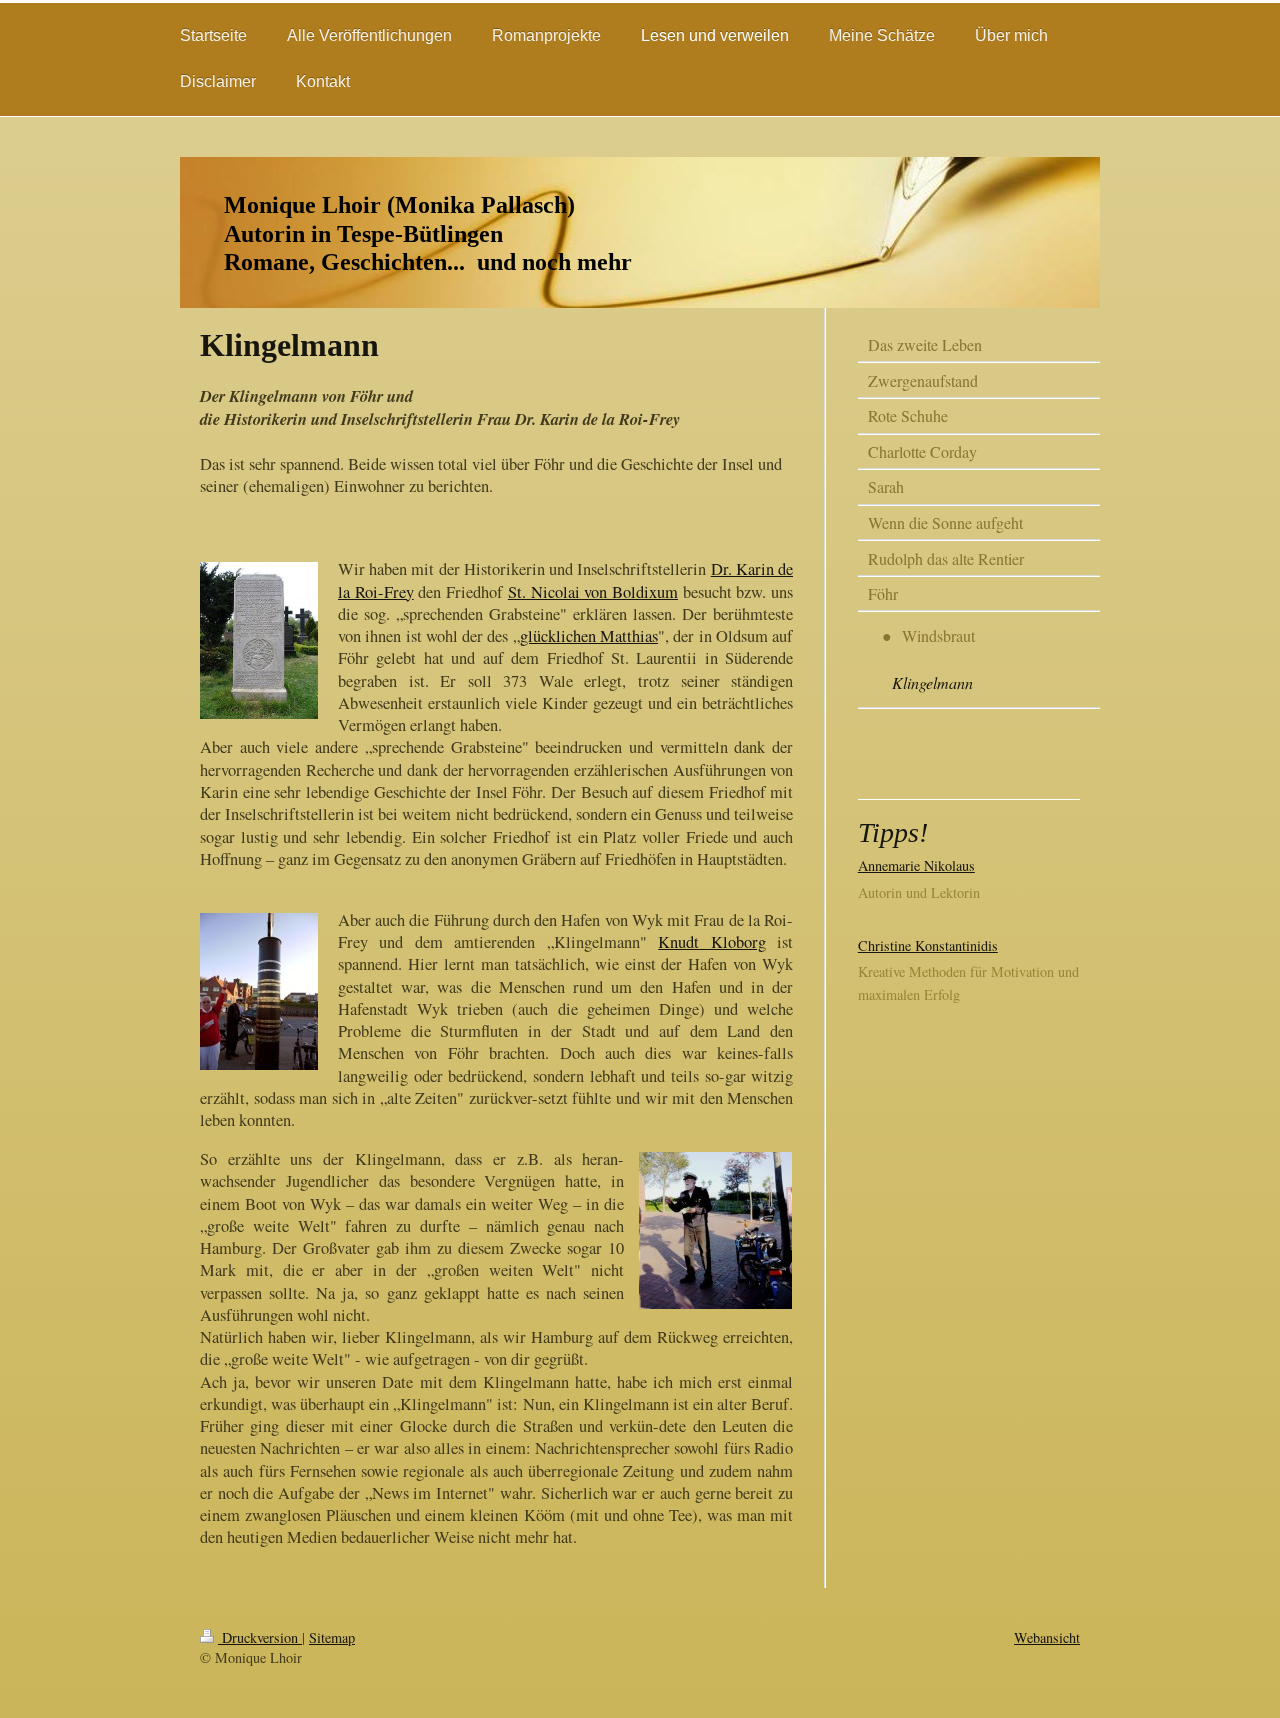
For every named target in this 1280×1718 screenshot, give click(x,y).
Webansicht (1047, 1637)
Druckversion (260, 1637)
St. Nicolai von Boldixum (593, 592)
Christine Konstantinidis (928, 945)
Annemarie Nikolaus (916, 865)
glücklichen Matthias (589, 636)
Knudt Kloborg (711, 942)
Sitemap (332, 1637)
